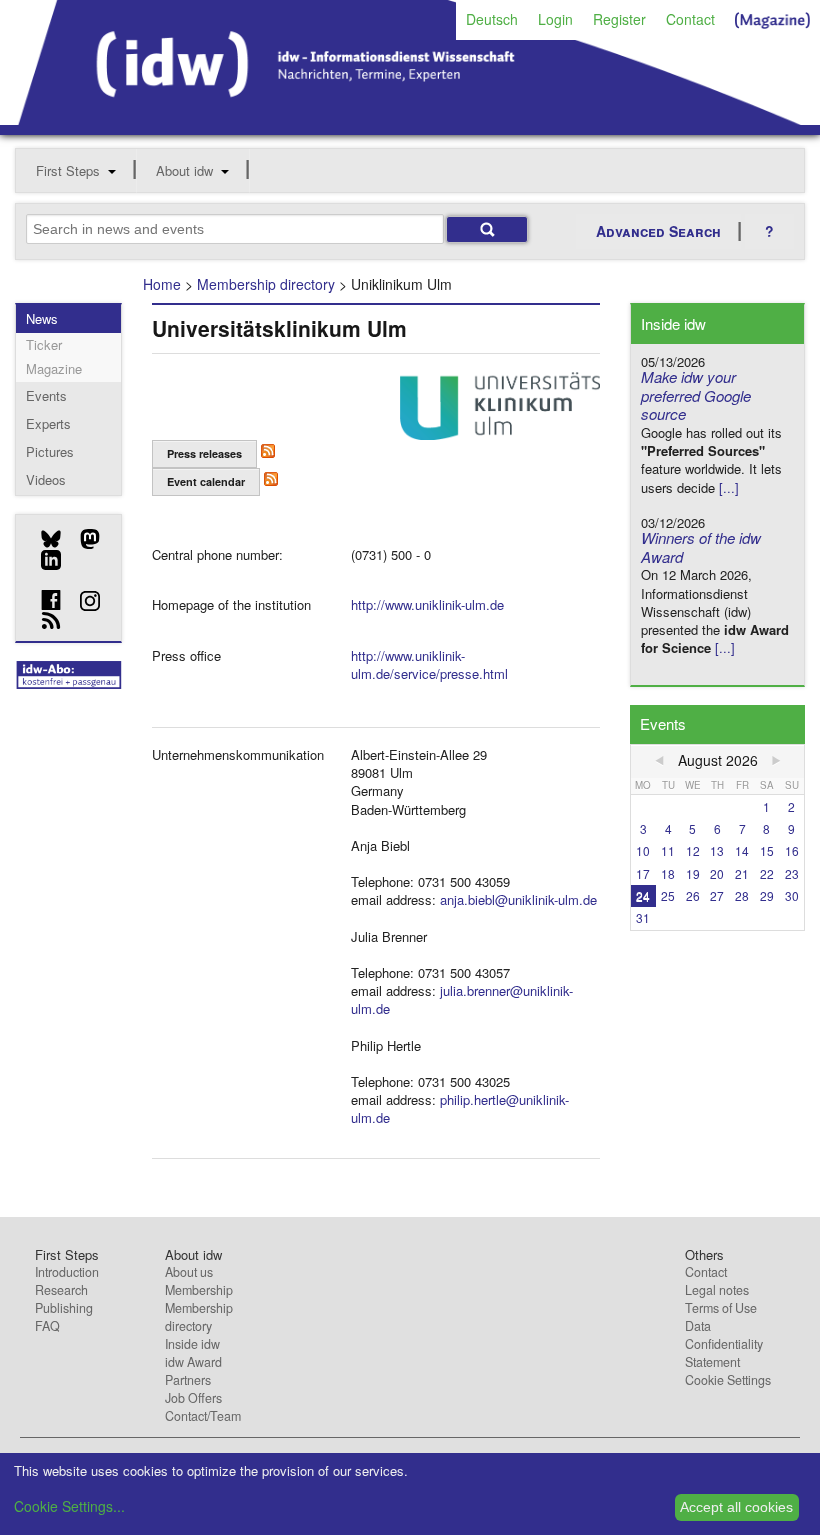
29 (767, 895)
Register (619, 19)
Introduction (67, 1272)
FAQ (47, 1326)
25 (668, 895)
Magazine (54, 368)
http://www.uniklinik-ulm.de (427, 604)
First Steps (68, 170)
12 (693, 850)
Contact (690, 19)
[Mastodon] (82, 539)
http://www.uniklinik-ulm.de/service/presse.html (429, 664)
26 (693, 895)
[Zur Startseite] (410, 118)
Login (555, 19)
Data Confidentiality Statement (724, 1344)
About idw (184, 170)
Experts (48, 423)
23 (792, 873)
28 (742, 895)
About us (189, 1272)
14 (742, 850)
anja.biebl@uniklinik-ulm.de (518, 899)
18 (668, 873)
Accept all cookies (736, 1507)
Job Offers (193, 1398)
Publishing (64, 1308)
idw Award (193, 1362)
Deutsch (492, 19)
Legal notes (717, 1290)
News (42, 318)
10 (643, 850)
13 (717, 850)
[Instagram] (82, 601)
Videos (46, 479)
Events (46, 395)
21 (742, 873)
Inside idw (192, 1344)
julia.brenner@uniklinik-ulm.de (462, 999)
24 (643, 895)
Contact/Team (203, 1416)
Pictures (50, 451)
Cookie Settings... (69, 1506)
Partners (188, 1380)
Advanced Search (658, 231)
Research (61, 1290)
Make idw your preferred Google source (696, 395)
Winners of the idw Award (701, 547)
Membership (199, 1290)
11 (668, 850)
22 (767, 873)
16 (792, 850)
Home (162, 284)
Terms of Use (721, 1308)
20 (717, 873)
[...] (729, 487)
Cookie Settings (728, 1380)
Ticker (44, 344)
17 (643, 873)
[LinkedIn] (43, 560)
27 (717, 895)
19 (693, 873)
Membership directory (266, 284)
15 (767, 850)
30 (792, 895)
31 (643, 917)
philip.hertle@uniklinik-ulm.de (460, 1108)
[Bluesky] (43, 539)
